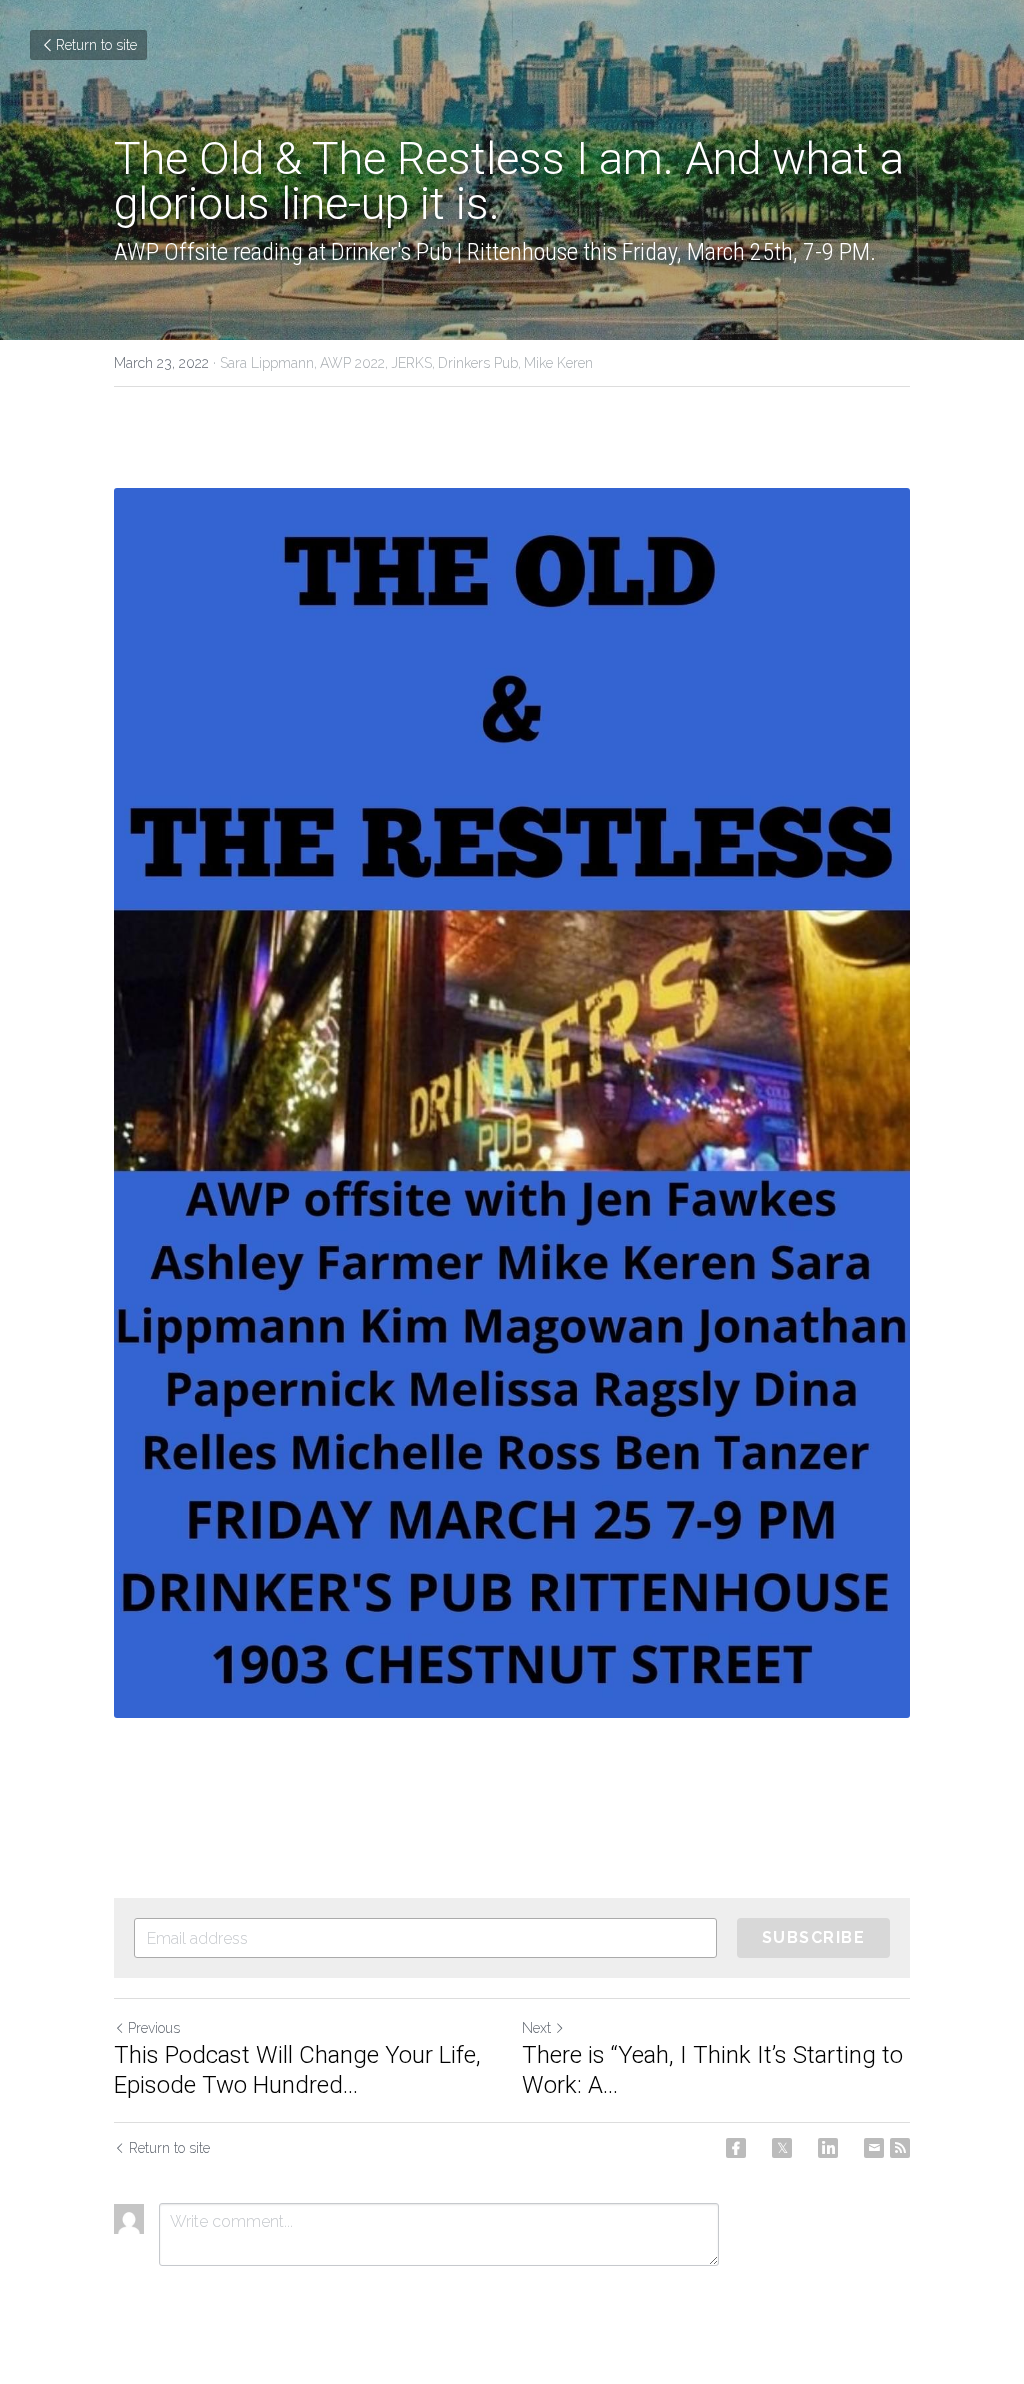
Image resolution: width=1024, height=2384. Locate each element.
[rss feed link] (900, 2148)
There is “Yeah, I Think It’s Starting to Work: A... (712, 2070)
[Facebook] (736, 2148)
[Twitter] (782, 2148)
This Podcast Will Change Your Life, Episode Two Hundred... (297, 2070)
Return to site (96, 45)
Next (536, 2028)
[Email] (874, 2148)
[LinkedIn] (828, 2148)
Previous (154, 2028)
